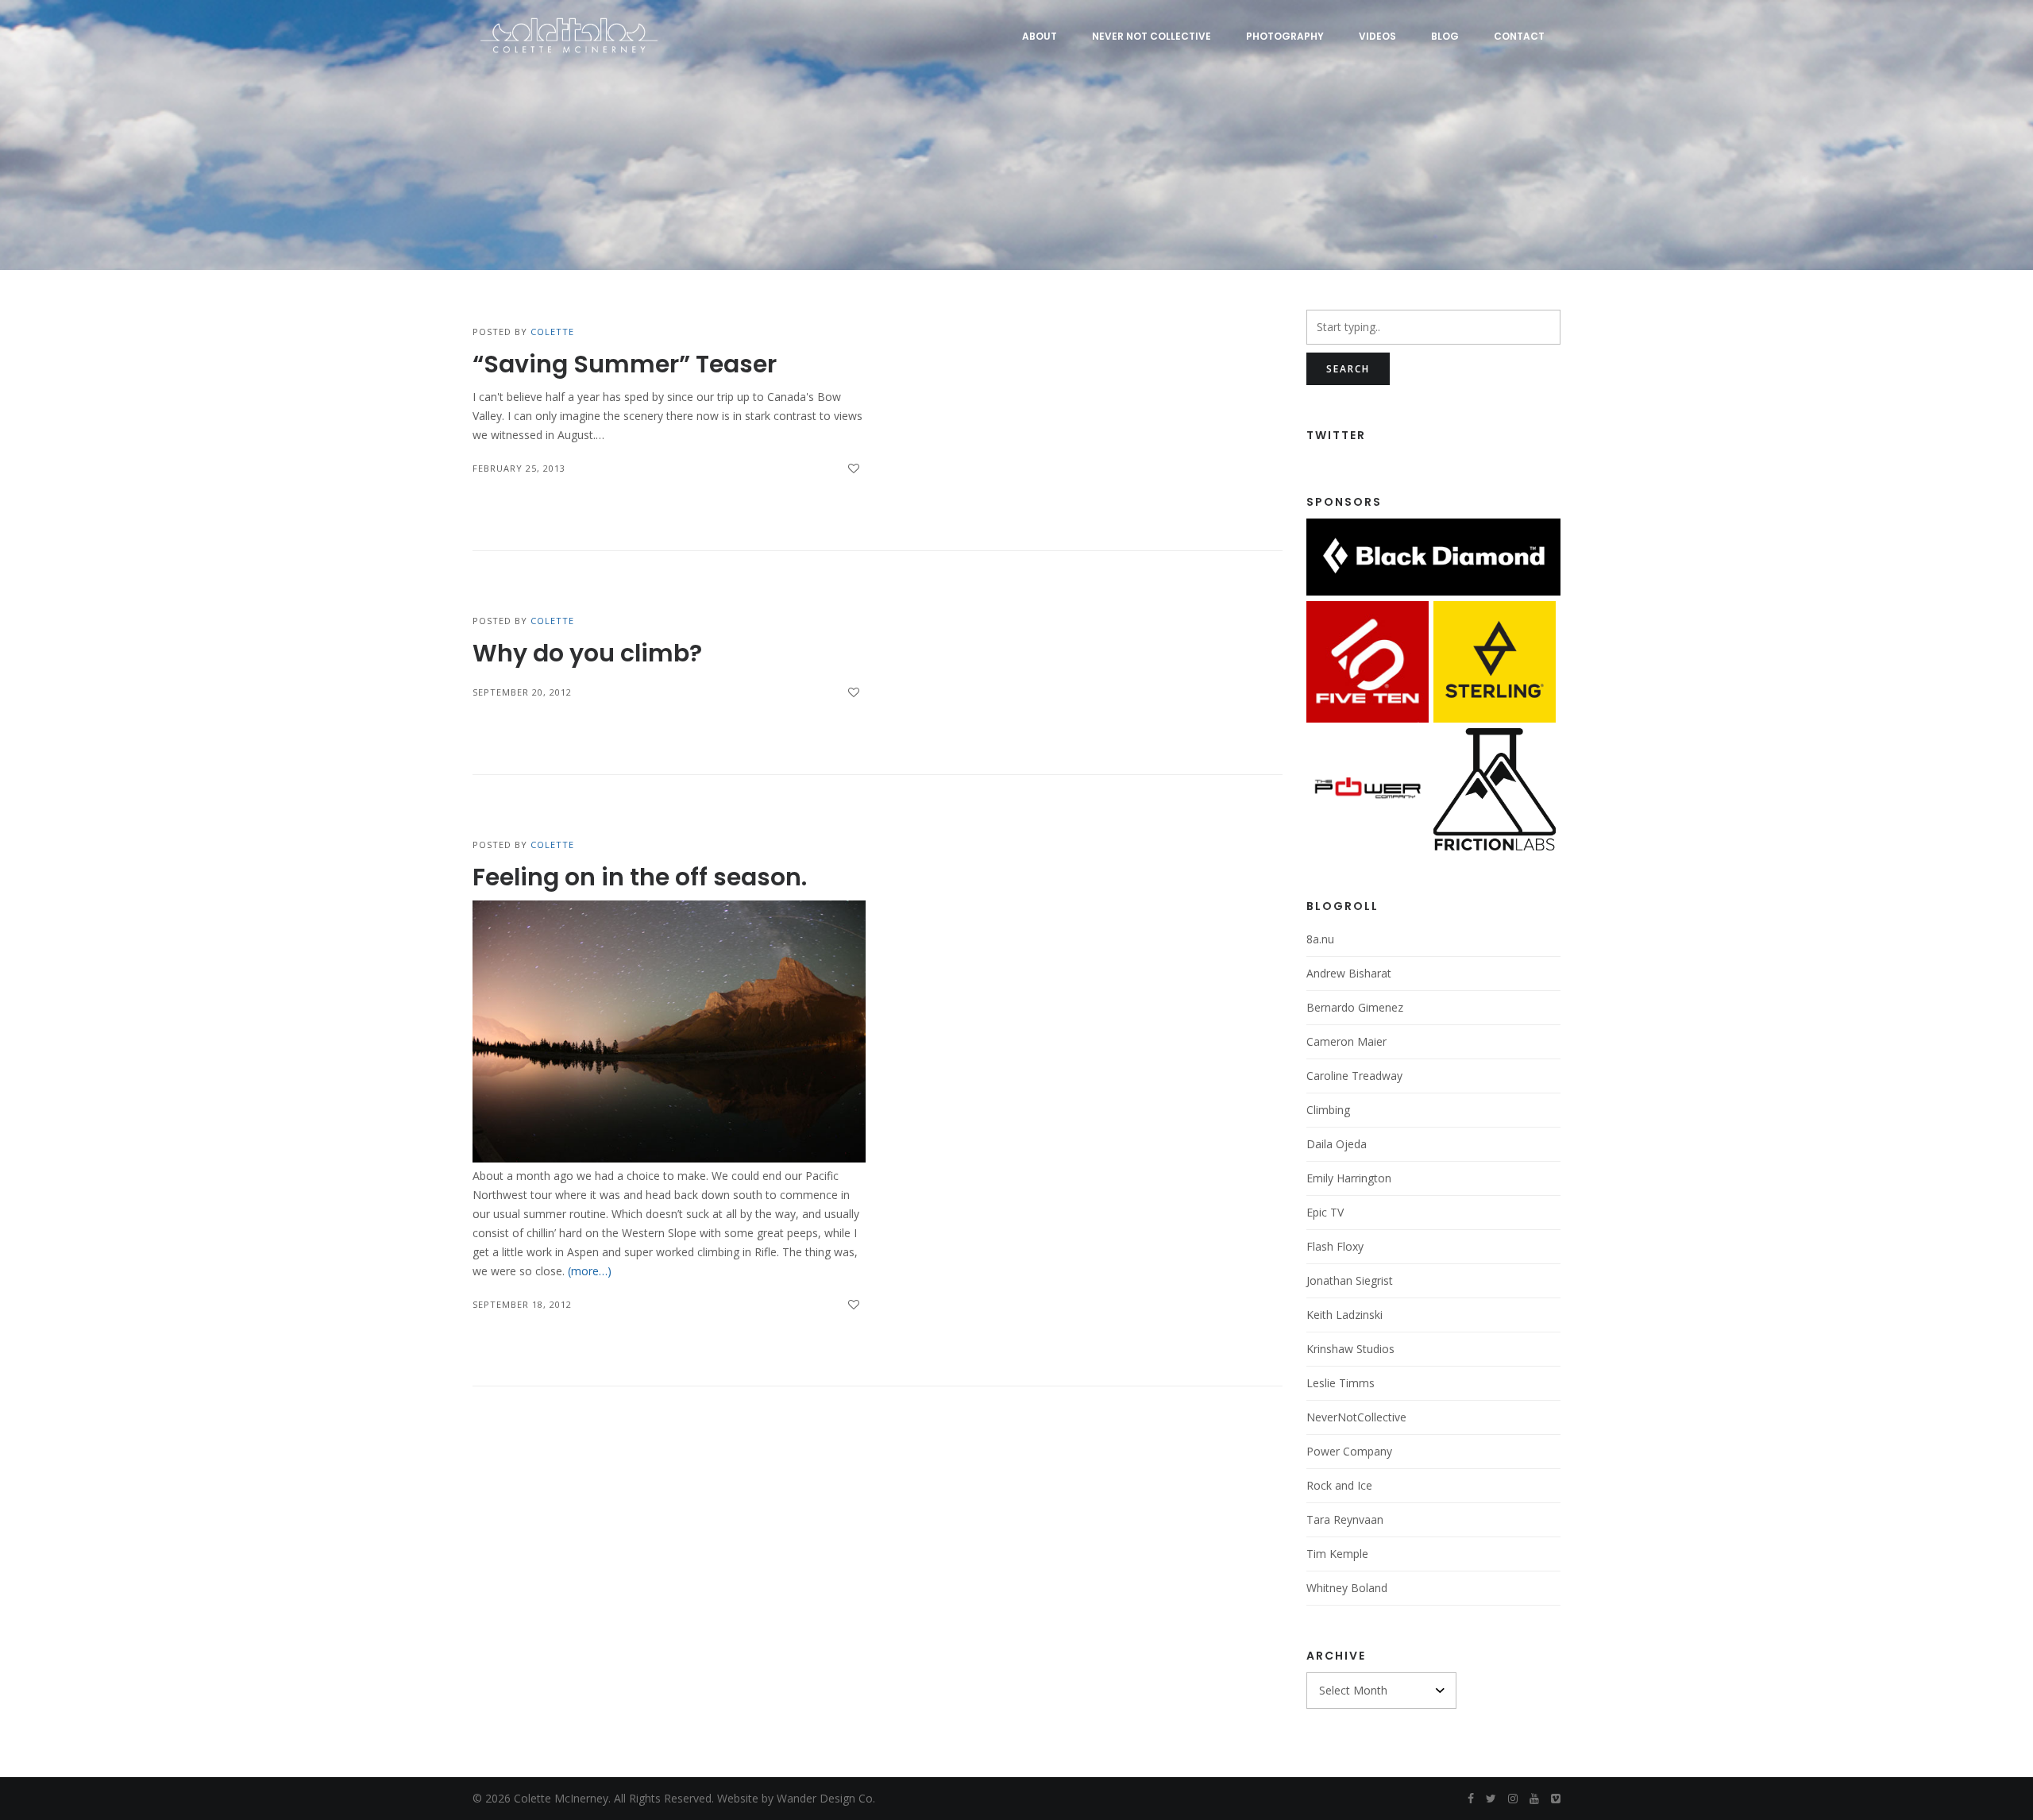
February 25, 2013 (519, 468)
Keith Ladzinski (1344, 1315)
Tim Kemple (1337, 1554)
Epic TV (1325, 1212)
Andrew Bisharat (1349, 973)
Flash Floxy (1335, 1246)
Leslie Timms (1341, 1383)
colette (552, 332)
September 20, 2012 (522, 692)
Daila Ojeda (1337, 1144)
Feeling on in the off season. (640, 877)
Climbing (1328, 1110)
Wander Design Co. (826, 1798)
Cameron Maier (1346, 1041)
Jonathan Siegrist (1350, 1280)
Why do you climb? (587, 653)
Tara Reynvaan (1345, 1519)
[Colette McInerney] (567, 36)
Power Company (1349, 1451)
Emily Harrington (1349, 1178)
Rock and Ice (1339, 1485)
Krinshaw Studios (1350, 1349)
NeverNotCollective (1356, 1417)
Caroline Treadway (1354, 1076)
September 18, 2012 (522, 1304)
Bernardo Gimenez (1355, 1007)
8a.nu (1320, 939)
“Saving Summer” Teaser (625, 364)
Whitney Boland (1347, 1588)
